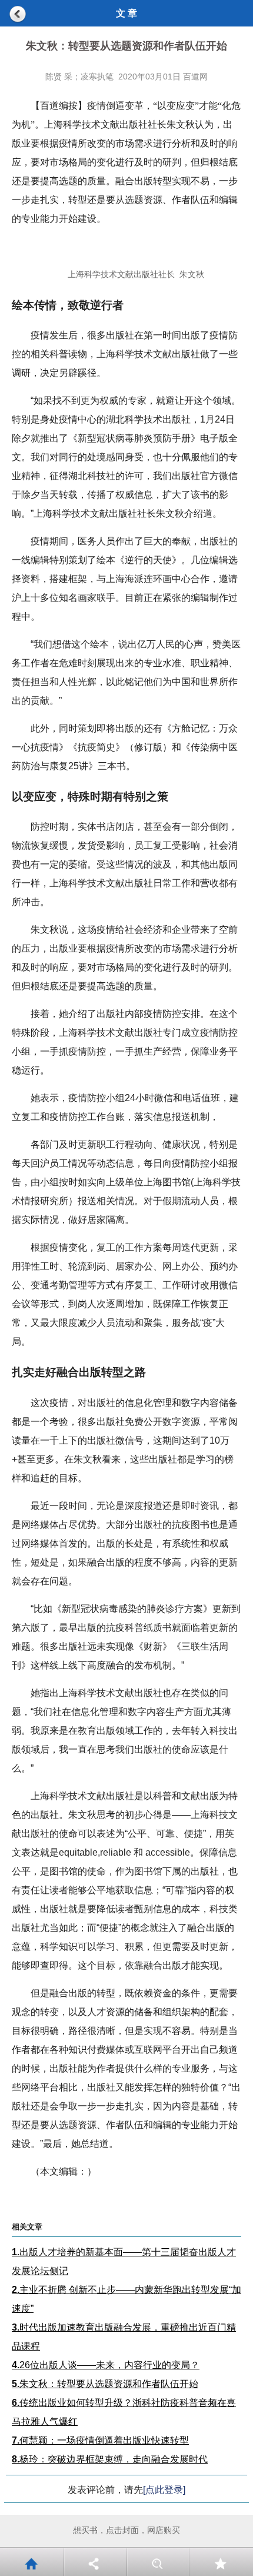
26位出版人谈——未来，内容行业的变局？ (106, 2365)
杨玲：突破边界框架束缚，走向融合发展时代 (110, 2459)
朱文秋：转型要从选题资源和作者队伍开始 (105, 2384)
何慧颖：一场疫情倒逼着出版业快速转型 (100, 2440)
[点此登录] (164, 2490)
